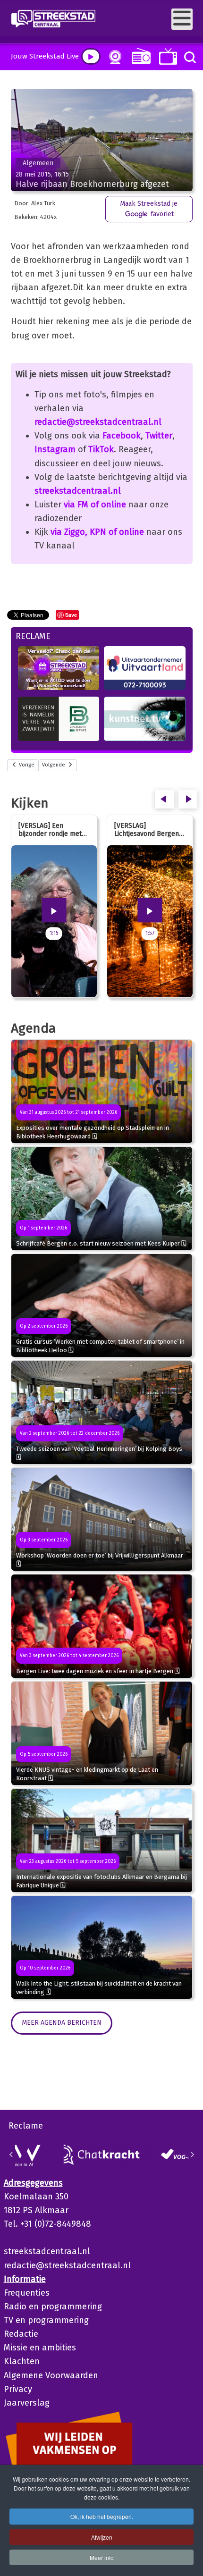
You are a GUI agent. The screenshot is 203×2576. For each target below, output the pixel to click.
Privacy (18, 2389)
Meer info (102, 2557)
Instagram (55, 449)
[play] (91, 56)
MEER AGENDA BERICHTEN (62, 2023)
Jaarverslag (27, 2403)
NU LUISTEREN (139, 56)
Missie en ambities (40, 2348)
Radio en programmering (53, 2307)
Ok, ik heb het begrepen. (102, 2516)
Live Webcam (113, 57)
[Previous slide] (11, 2155)
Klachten (22, 2361)
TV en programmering (46, 2320)
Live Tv (166, 56)
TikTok (101, 449)
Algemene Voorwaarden (51, 2375)
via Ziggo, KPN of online (97, 532)
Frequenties (27, 2293)
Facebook (122, 436)
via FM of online (95, 505)
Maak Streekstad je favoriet (149, 209)
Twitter (159, 436)
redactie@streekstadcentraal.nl (98, 422)
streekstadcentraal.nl (78, 491)
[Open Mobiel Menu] (182, 19)
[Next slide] (192, 2155)
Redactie (21, 2334)
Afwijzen (102, 2537)
